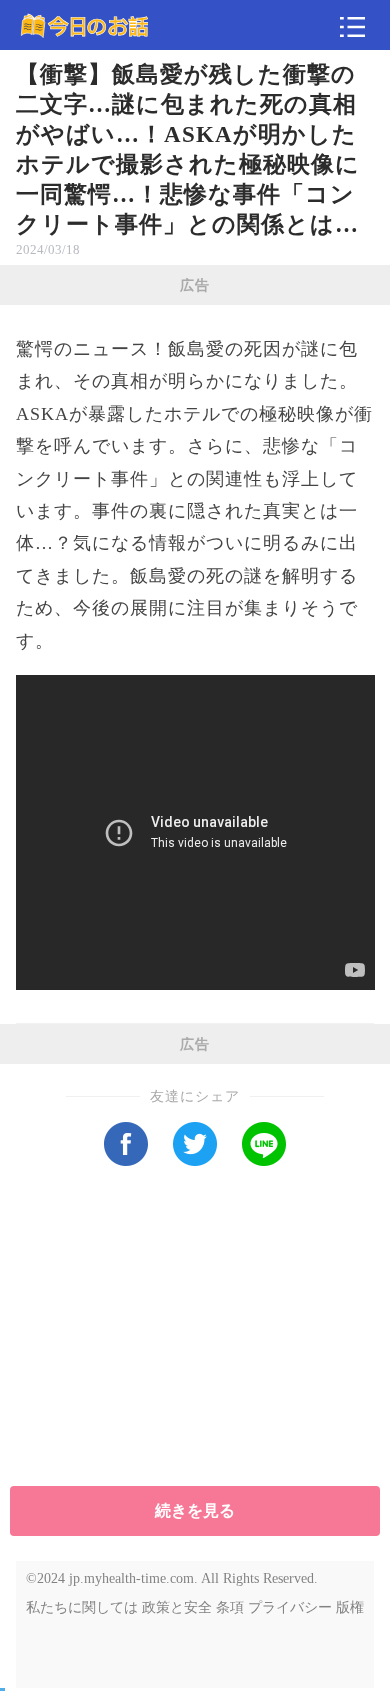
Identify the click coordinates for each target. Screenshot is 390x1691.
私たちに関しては (82, 1607)
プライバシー (290, 1607)
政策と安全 (177, 1607)
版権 (350, 1607)
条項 (230, 1607)
